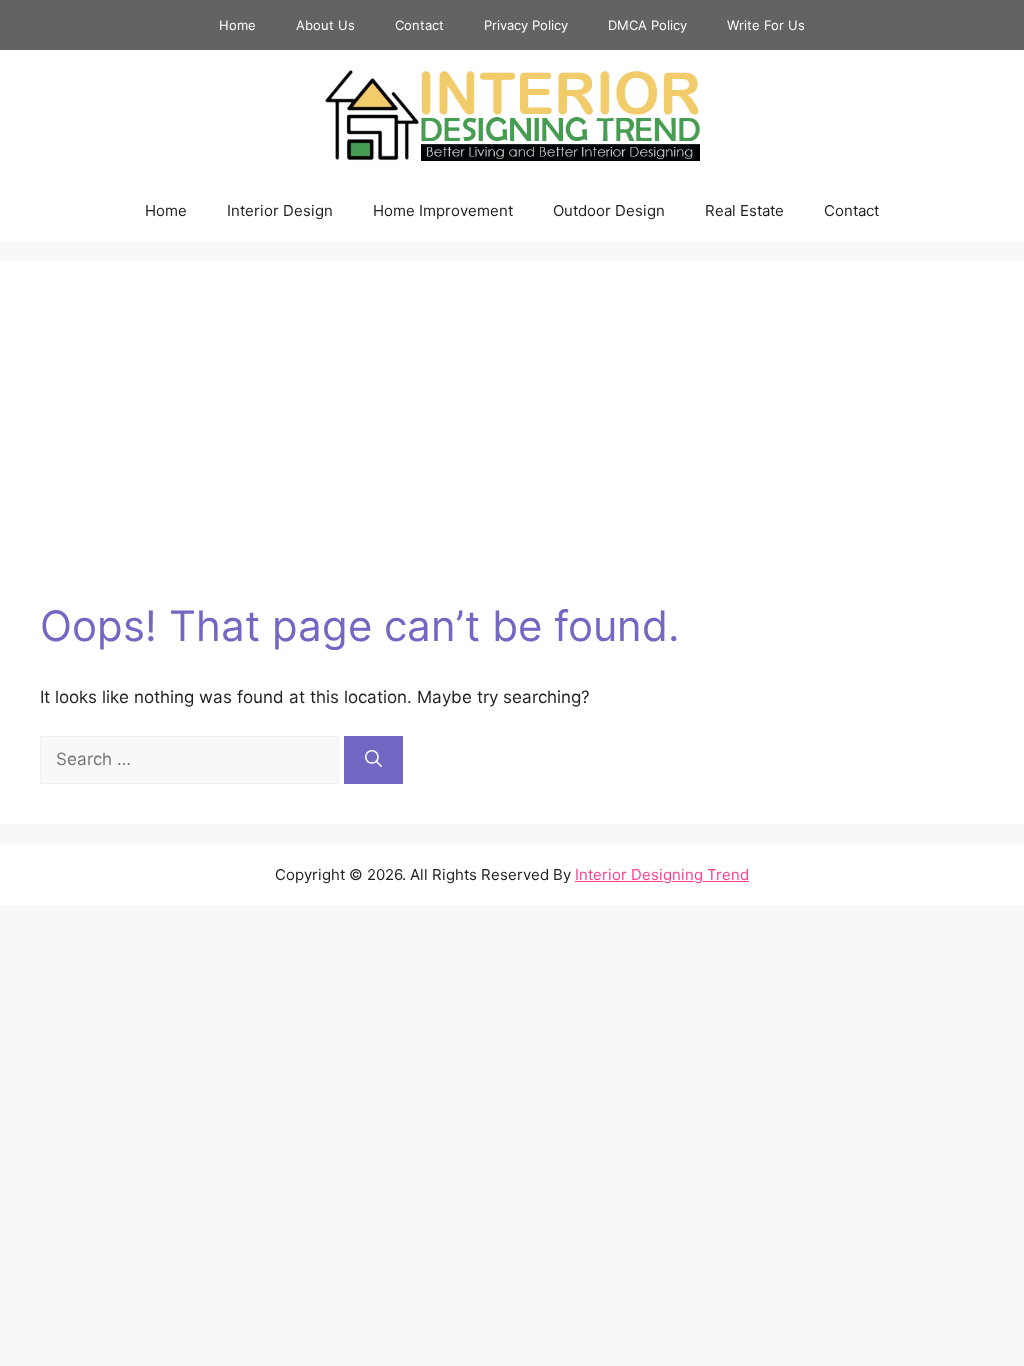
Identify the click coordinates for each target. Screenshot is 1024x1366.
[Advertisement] (512, 451)
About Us (325, 25)
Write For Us (766, 25)
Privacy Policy (526, 25)
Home (237, 25)
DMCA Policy (647, 25)
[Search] (373, 760)
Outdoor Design (609, 210)
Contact (419, 25)
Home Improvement (443, 210)
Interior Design (280, 210)
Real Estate (744, 210)
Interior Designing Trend (662, 874)
